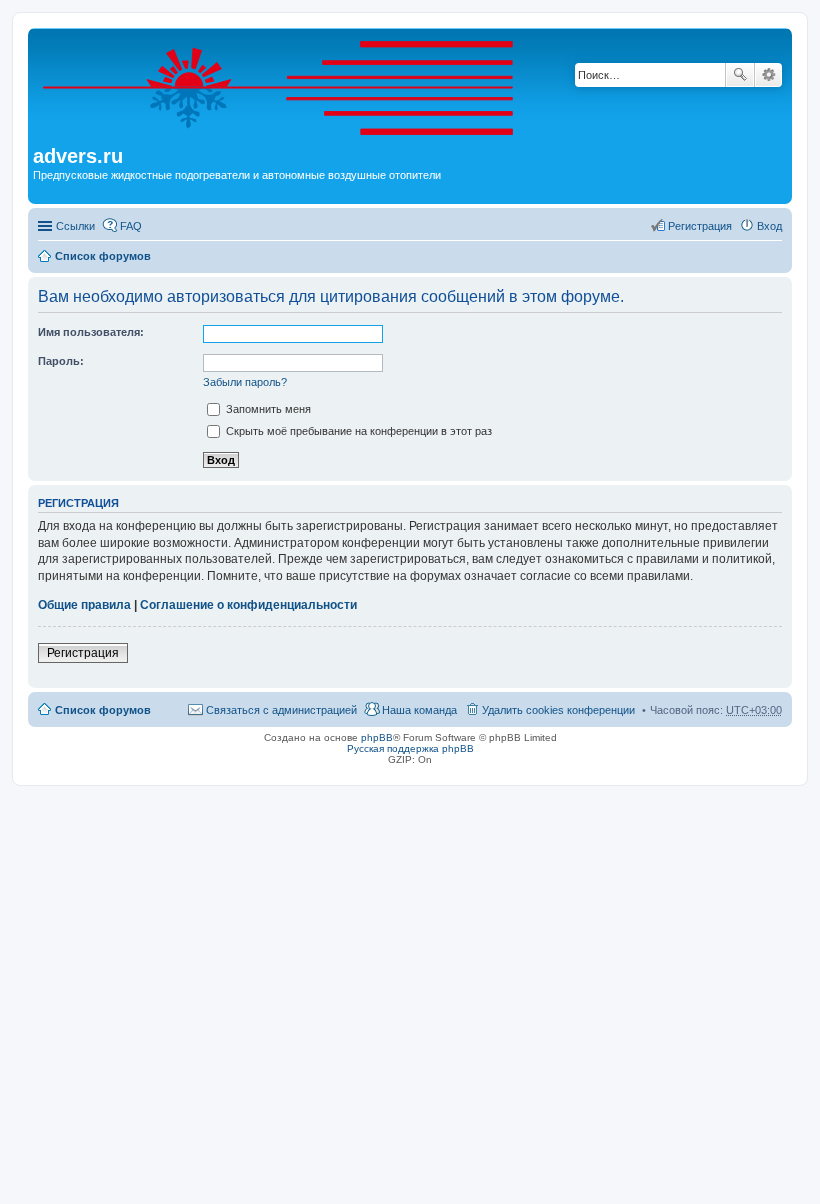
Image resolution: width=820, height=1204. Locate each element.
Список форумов (103, 256)
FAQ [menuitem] (131, 226)
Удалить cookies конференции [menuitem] (558, 710)
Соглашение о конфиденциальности (248, 605)
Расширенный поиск (768, 75)
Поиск (740, 75)
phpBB (377, 737)
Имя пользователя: (91, 332)
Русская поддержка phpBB (410, 748)
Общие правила (84, 605)
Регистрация (83, 653)
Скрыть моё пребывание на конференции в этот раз (357, 431)
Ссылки (75, 226)
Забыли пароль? (245, 382)
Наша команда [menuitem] (419, 710)
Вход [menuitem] (769, 226)
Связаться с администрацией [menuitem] (281, 710)
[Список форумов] (290, 89)
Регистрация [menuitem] (700, 226)
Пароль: (61, 361)
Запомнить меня (267, 409)
